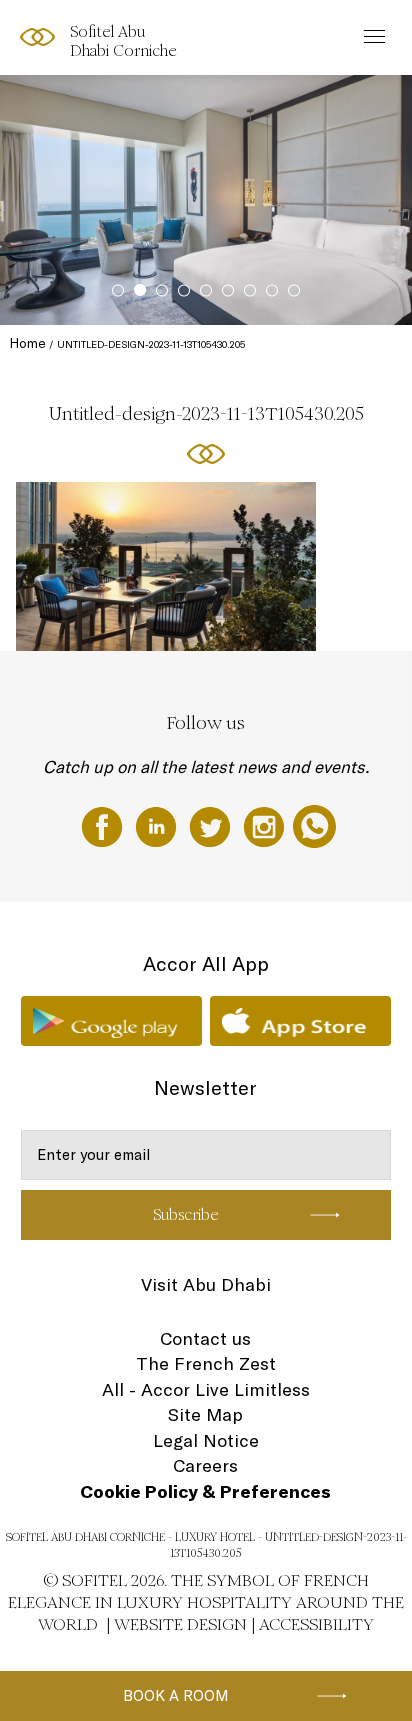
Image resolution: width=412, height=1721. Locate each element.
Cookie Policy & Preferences (205, 1491)
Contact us (205, 1338)
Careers (205, 1465)
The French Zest (206, 1363)
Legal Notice (206, 1440)
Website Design (180, 1624)
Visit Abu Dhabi (206, 1284)
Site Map (205, 1414)
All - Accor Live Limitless (206, 1389)
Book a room (176, 1695)
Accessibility (316, 1624)
